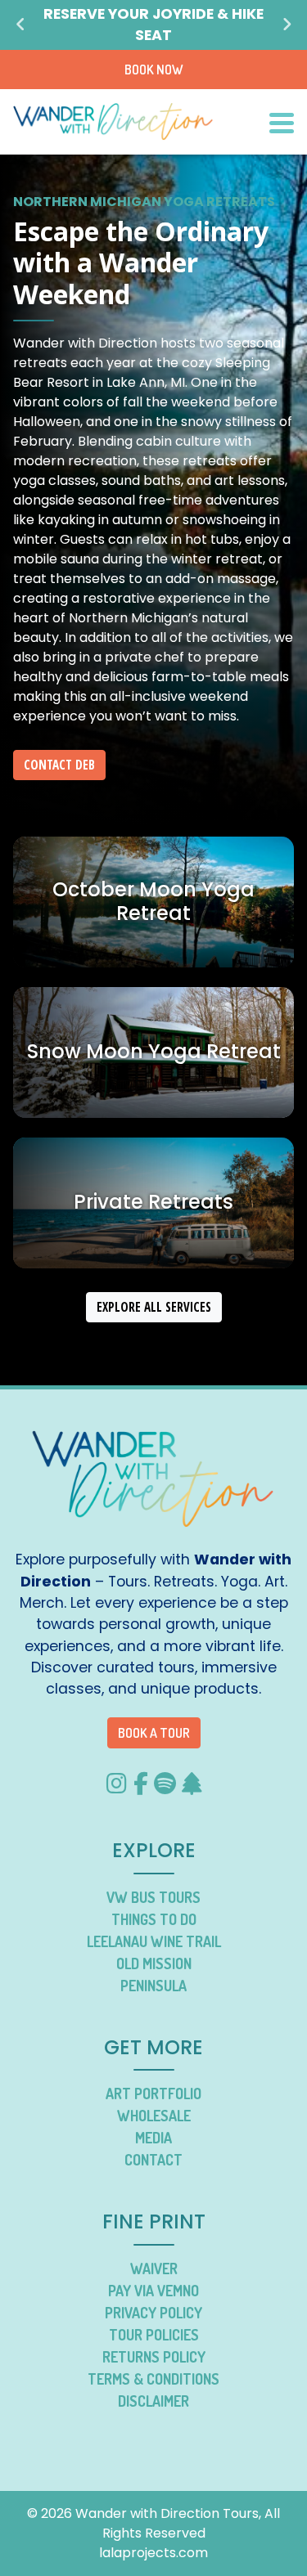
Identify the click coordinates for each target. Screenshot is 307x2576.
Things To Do (154, 1919)
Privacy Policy (153, 2313)
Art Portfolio (153, 2094)
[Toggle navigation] (282, 122)
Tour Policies (154, 2335)
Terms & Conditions (153, 2379)
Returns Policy (154, 2357)
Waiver (154, 2269)
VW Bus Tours (153, 1897)
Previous (20, 25)
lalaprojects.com (153, 2553)
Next (287, 25)
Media (153, 2138)
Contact (153, 2160)
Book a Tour (154, 1733)
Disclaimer (153, 2401)
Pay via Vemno (153, 2291)
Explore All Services (154, 1307)
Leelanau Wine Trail (154, 1941)
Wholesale (154, 2116)
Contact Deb (59, 765)
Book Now (154, 70)
